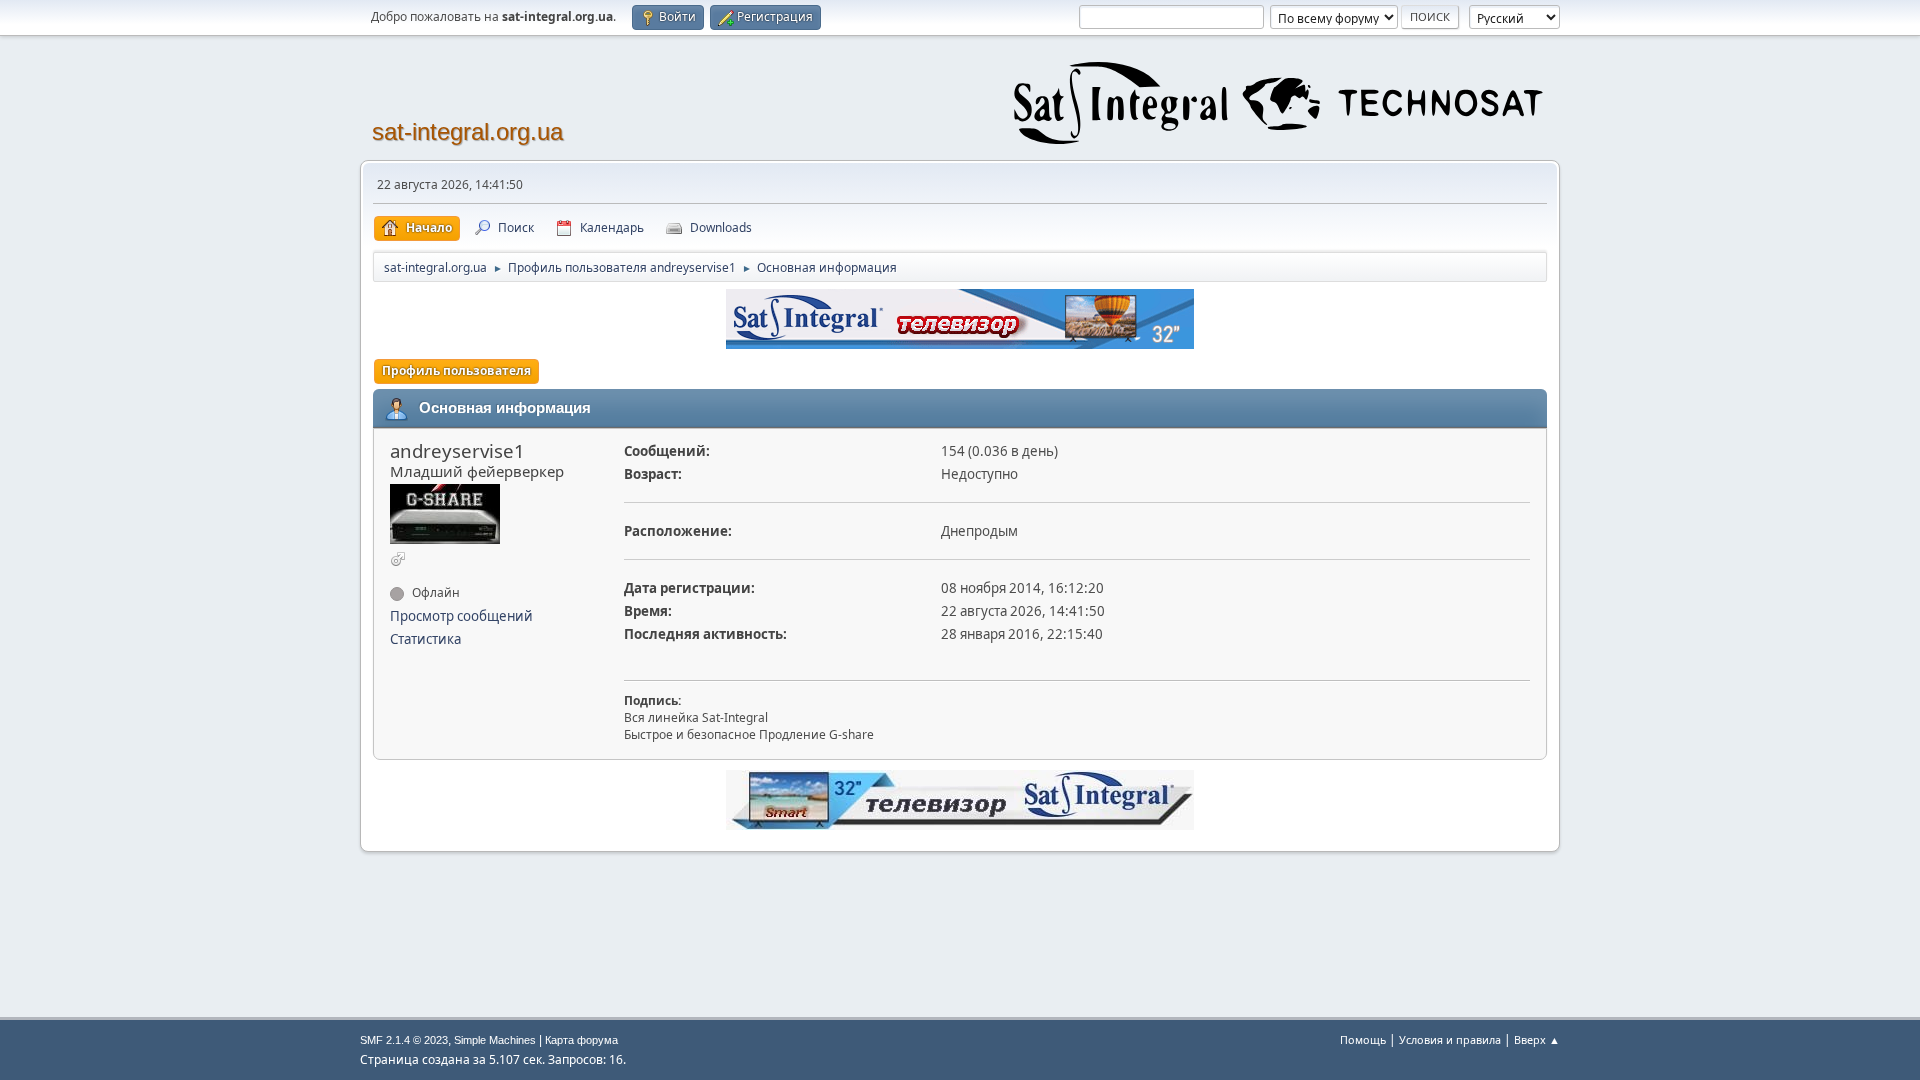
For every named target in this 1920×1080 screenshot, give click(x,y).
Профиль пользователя (456, 370)
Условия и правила (1450, 1039)
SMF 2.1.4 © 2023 (404, 1040)
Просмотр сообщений (461, 616)
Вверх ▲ (1537, 1039)
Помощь (1363, 1039)
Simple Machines (495, 1040)
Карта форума (581, 1040)
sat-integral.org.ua (467, 131)
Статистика (425, 639)
